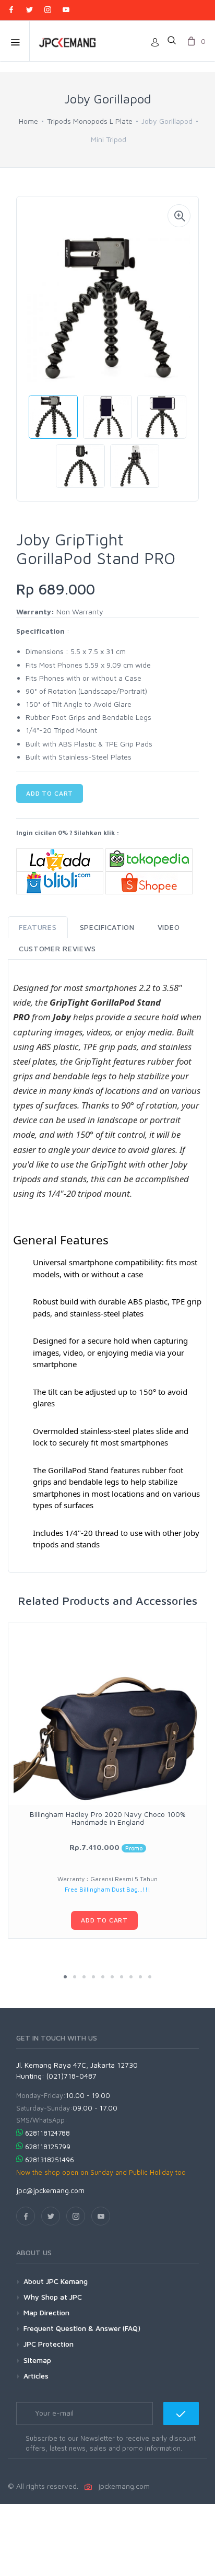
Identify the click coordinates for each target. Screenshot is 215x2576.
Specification (107, 927)
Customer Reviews (57, 948)
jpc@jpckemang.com (50, 2190)
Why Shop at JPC (53, 2297)
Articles (36, 2376)
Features (38, 927)
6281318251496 (50, 2160)
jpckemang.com (122, 2486)
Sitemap (37, 2360)
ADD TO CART (50, 793)
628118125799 (48, 2147)
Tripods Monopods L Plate (90, 121)
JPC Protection (49, 2344)
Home (28, 121)
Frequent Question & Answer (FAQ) (82, 2328)
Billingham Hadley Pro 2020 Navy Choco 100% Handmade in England (108, 1818)
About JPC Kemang (56, 2281)
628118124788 (47, 2133)
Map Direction (46, 2312)
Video (169, 927)
